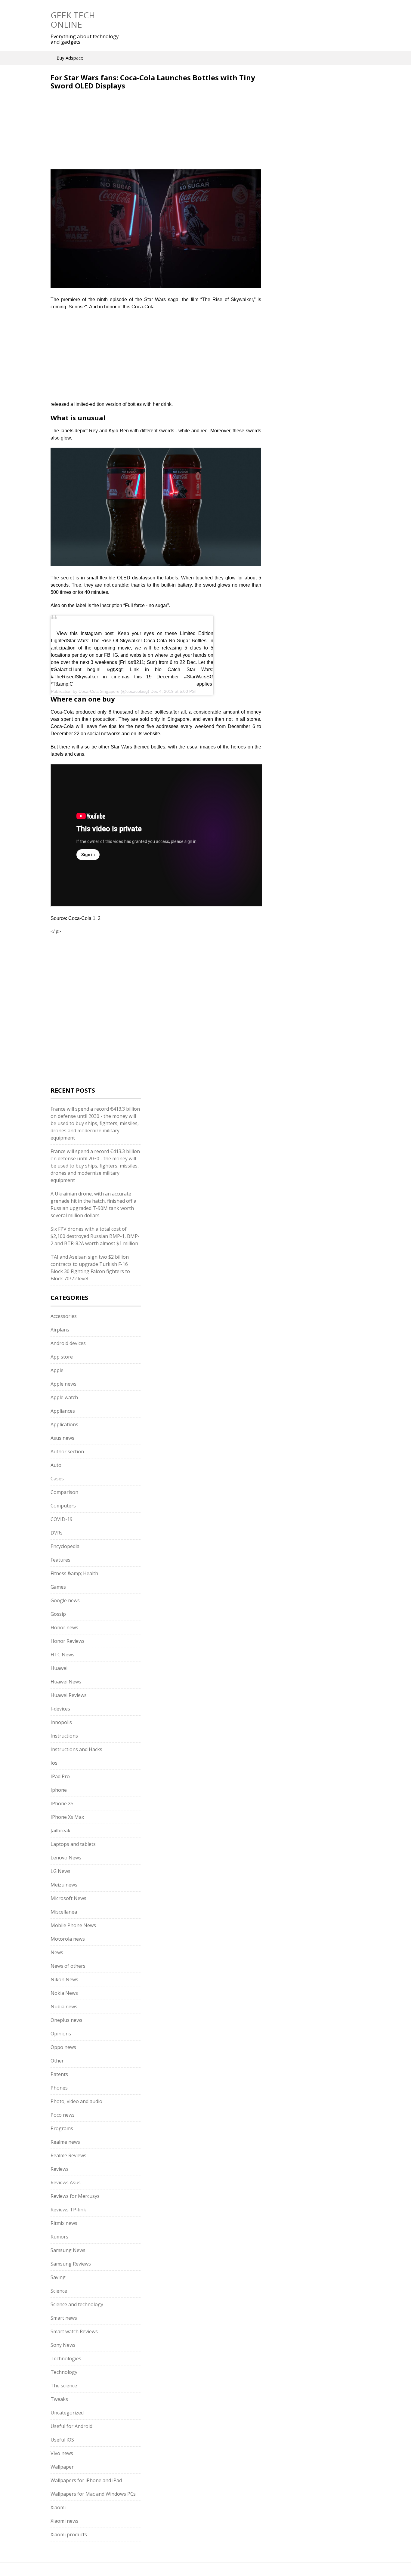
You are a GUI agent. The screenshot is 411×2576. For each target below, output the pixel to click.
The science (64, 2386)
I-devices (60, 1709)
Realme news (65, 2142)
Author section (67, 1452)
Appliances (63, 1411)
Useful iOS (62, 2440)
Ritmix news (64, 2223)
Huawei (59, 1668)
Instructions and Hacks (76, 1749)
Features (60, 1560)
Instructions (64, 1736)
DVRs (57, 1533)
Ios (54, 1763)
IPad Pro (60, 1776)
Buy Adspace (70, 58)
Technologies (66, 2359)
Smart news (64, 2318)
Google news (65, 1600)
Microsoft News (68, 1898)
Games (58, 1587)
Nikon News (64, 1979)
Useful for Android (71, 2426)
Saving (58, 2277)
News (57, 1952)
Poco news (63, 2115)
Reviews (60, 2169)
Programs (62, 2128)
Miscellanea (64, 1912)
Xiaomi (58, 2507)
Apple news (63, 1384)
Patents (59, 2074)
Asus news (62, 1438)
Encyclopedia (65, 1546)
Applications (64, 1424)
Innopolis (61, 1722)
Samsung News (68, 2250)
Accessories (64, 1316)
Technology (64, 2372)
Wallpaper (62, 2467)
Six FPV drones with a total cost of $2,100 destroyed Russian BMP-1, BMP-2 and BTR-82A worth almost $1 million (95, 1236)
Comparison (64, 1492)
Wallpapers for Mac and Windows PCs (93, 2494)
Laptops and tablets (73, 1844)
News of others (68, 1966)
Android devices (68, 1343)
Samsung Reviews (71, 2264)
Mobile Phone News (73, 1925)
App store (62, 1357)
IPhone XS (62, 1803)
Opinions (61, 2034)
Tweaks (59, 2399)
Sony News (63, 2345)
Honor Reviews (68, 1641)
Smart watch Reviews (74, 2331)
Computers (63, 1506)
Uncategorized (67, 2413)
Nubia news (64, 2007)
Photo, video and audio (76, 2101)
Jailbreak (60, 1831)
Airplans (60, 1330)
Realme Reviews (68, 2155)
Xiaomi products (69, 2534)
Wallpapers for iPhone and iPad (86, 2480)
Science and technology (77, 2304)
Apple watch (64, 1397)
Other (57, 2061)
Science (59, 2291)
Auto (56, 1465)
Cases (57, 1479)
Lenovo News (66, 1858)
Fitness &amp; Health (74, 1573)
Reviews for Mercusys (75, 2196)
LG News (60, 1871)
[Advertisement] (101, 133)
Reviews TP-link (68, 2210)
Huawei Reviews (69, 1695)
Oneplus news (66, 2020)
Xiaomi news (65, 2521)
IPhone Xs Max (67, 1817)
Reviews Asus (66, 2183)
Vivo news (62, 2453)
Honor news (64, 1627)
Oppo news (63, 2047)
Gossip (58, 1614)
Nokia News (64, 1993)
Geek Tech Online (73, 20)
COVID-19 (62, 1519)
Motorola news (68, 1939)
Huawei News (66, 1682)
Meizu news (64, 1885)
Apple (57, 1370)
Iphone (59, 1790)
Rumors (59, 2237)
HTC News (62, 1655)
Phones (59, 2088)
